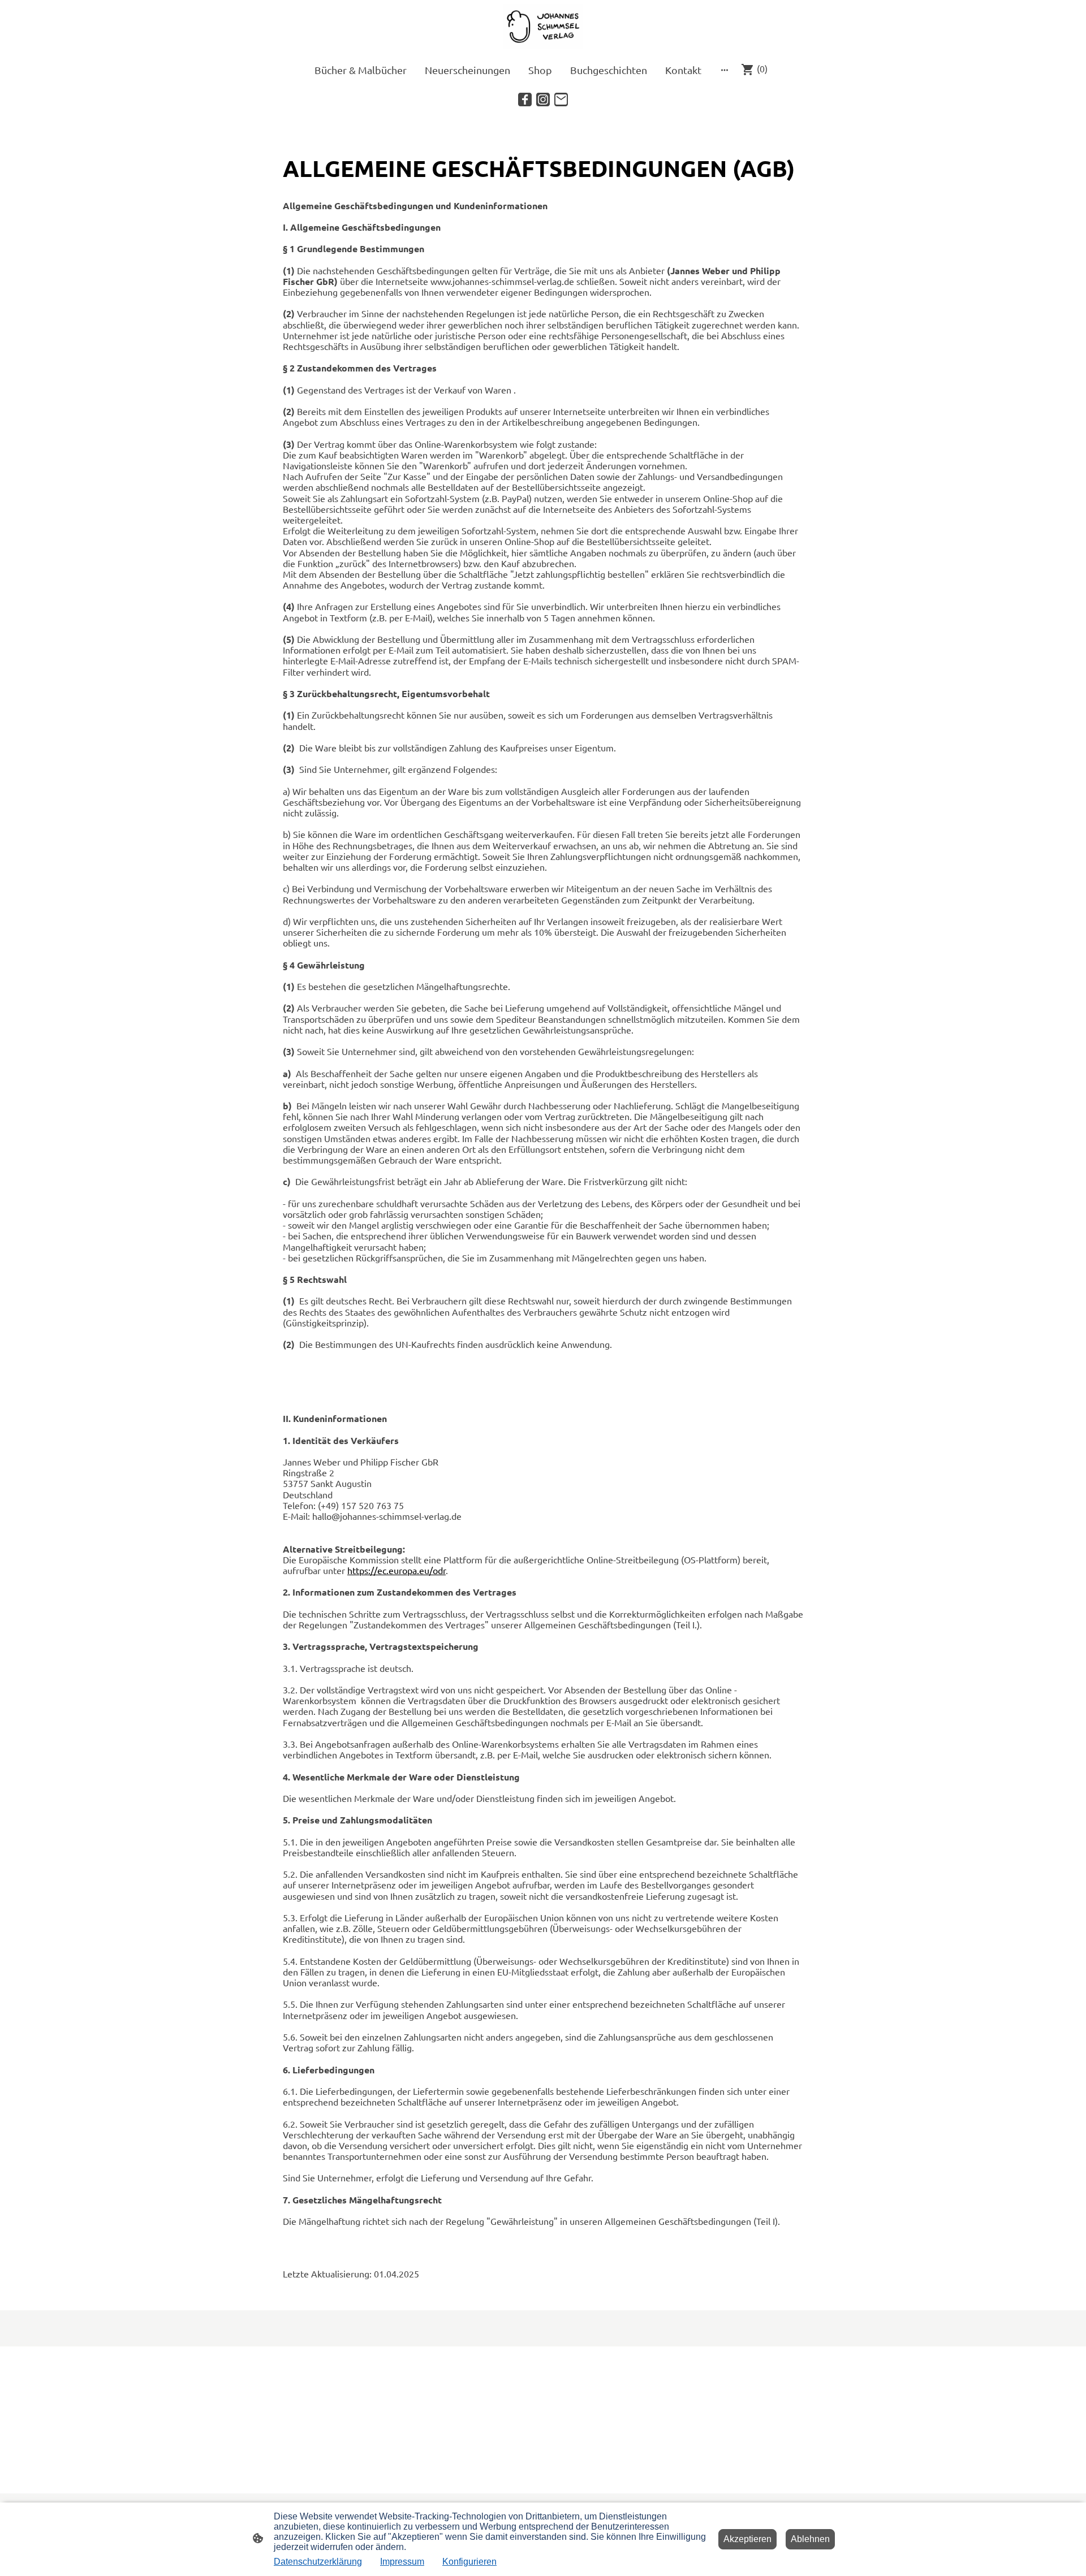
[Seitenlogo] (543, 27)
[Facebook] (525, 100)
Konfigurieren (469, 2562)
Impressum (402, 2562)
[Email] (561, 100)
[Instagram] (543, 100)
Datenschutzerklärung (318, 2562)
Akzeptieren (747, 2539)
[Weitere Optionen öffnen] (725, 70)
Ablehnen (810, 2539)
